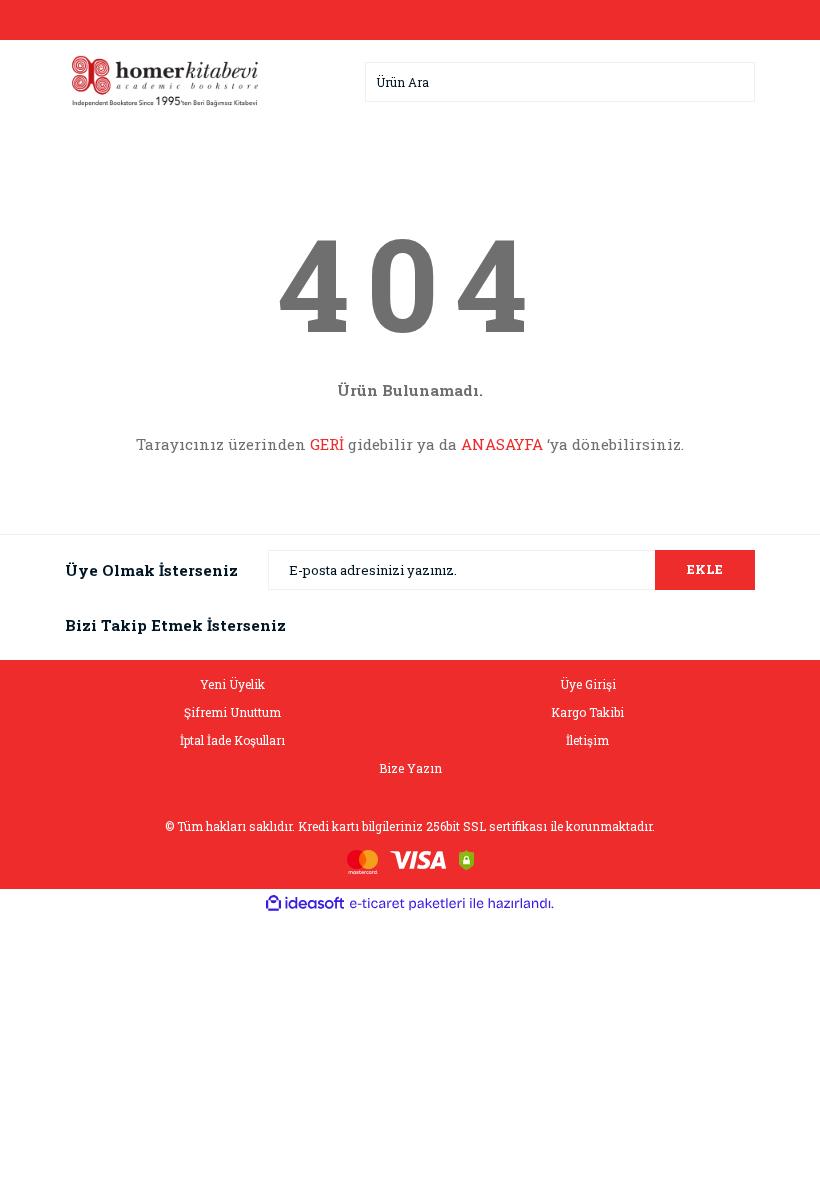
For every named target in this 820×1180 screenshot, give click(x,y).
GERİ (327, 444)
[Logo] (165, 80)
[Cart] (735, 20)
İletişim (587, 740)
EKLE (705, 569)
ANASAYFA (502, 444)
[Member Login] (410, 20)
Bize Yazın (410, 768)
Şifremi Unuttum (232, 712)
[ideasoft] (305, 903)
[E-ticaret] (407, 904)
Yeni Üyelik (232, 684)
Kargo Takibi (587, 712)
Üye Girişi (588, 684)
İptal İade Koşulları (232, 740)
